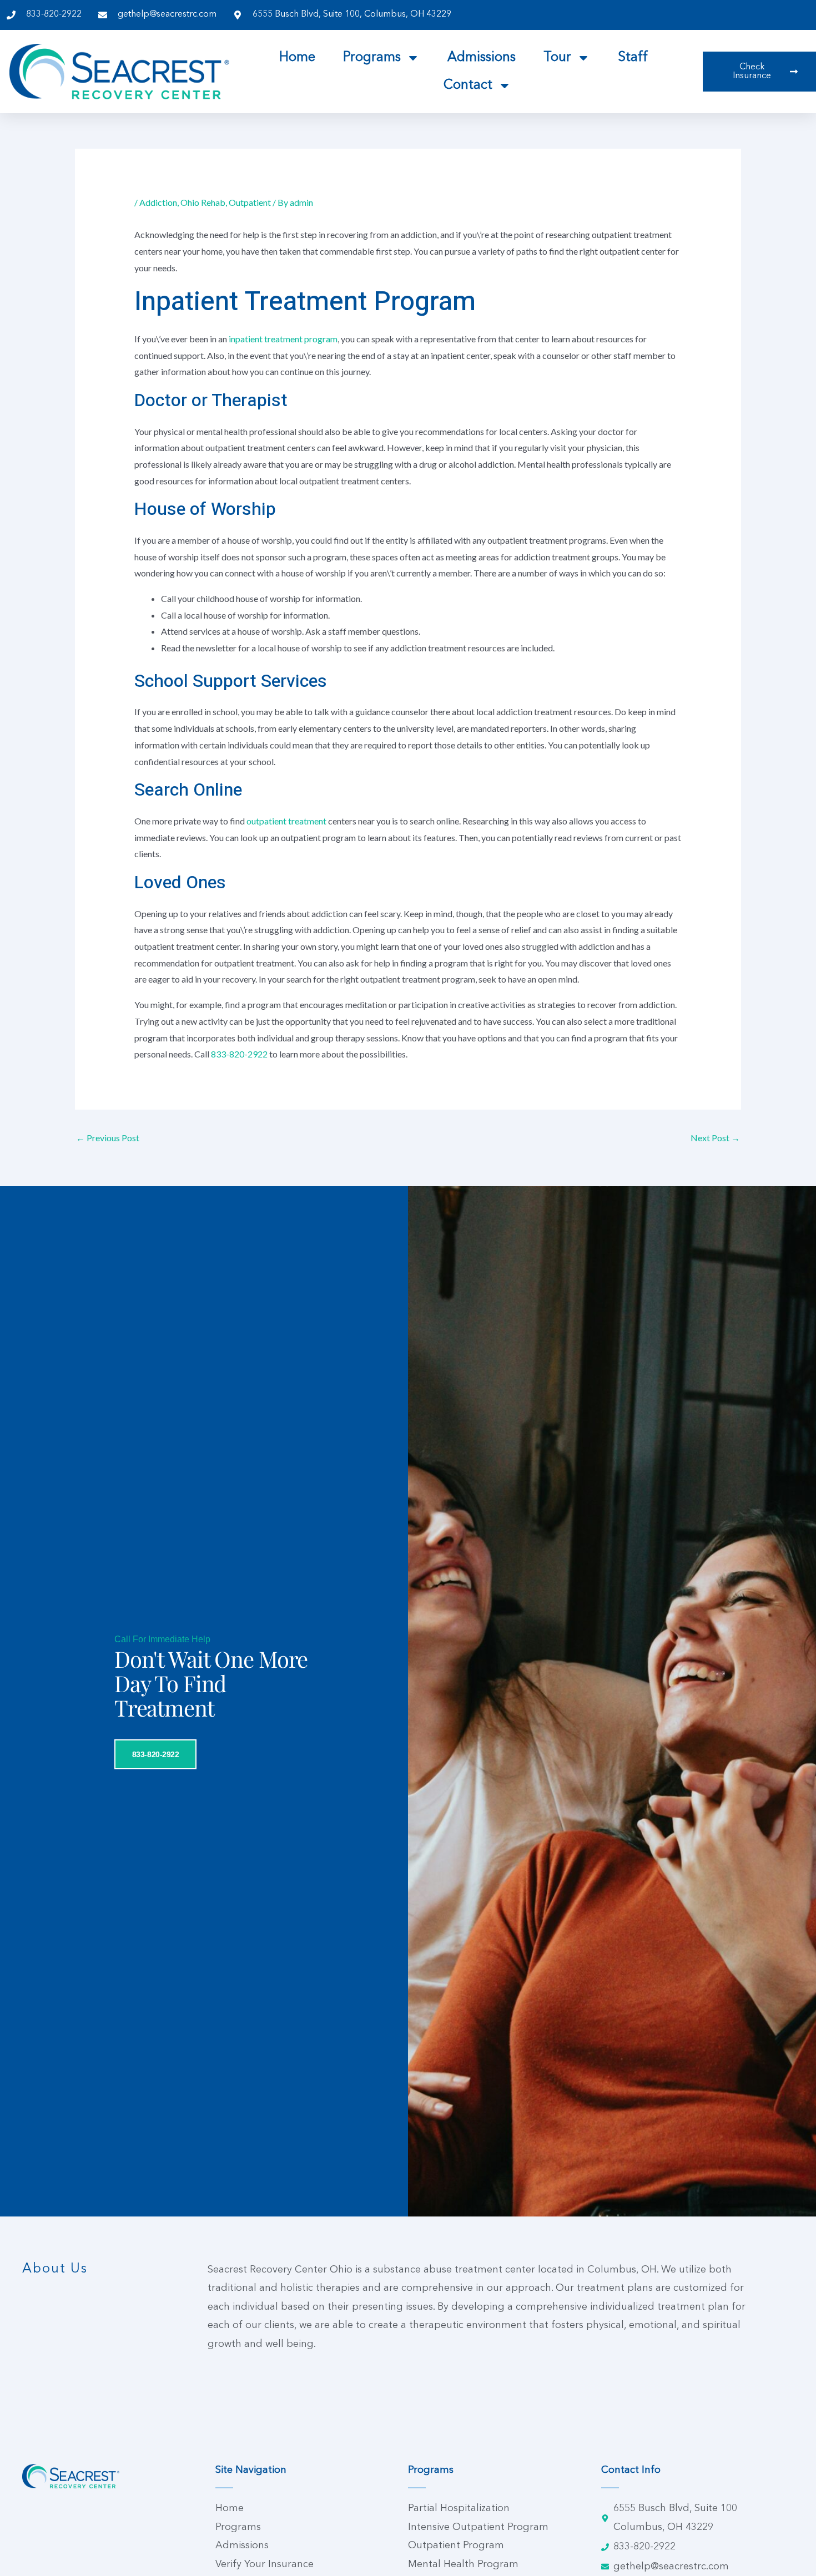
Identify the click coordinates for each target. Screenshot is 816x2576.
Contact (468, 85)
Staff (633, 58)
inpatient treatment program (283, 339)
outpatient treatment (286, 821)
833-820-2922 (239, 1054)
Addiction (158, 202)
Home (297, 58)
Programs (372, 58)
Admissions (482, 58)
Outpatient (250, 202)
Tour (557, 58)
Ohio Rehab (203, 202)
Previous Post (108, 1138)
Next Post (715, 1138)
